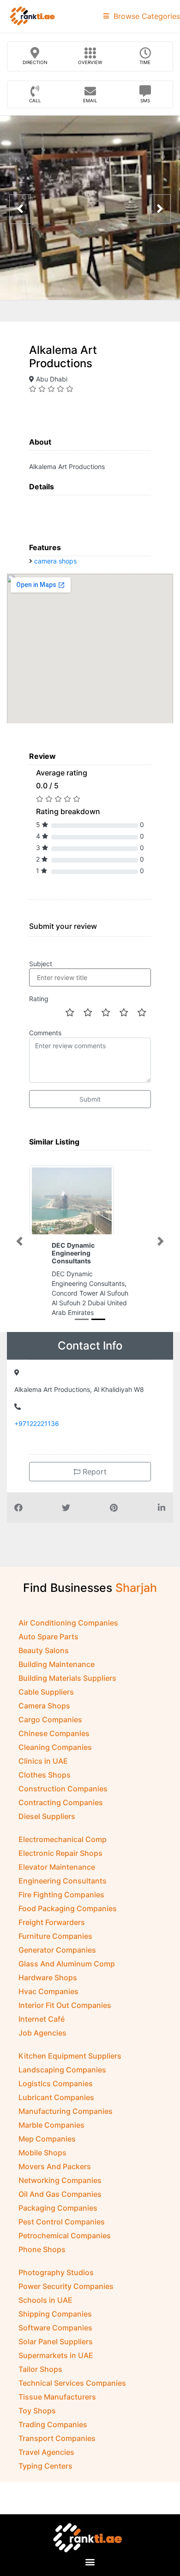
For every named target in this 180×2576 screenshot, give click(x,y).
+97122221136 (37, 1433)
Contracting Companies (61, 1812)
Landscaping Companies (62, 2079)
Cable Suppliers (46, 1702)
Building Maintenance (57, 1674)
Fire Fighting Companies (61, 1904)
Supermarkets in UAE (56, 2365)
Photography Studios (56, 2282)
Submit (90, 1099)
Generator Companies (57, 1960)
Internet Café (42, 2029)
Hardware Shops (48, 1987)
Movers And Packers (55, 2176)
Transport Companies (57, 2448)
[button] (19, 1246)
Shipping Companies (55, 2324)
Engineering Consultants (63, 1890)
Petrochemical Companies (65, 2245)
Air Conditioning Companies (68, 1632)
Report (93, 1481)
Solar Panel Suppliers (56, 2351)
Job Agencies (42, 2042)
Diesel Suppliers (47, 1826)
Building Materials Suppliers (67, 1688)
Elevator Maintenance (57, 1877)
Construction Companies (63, 1798)
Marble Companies (51, 2135)
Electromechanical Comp (63, 1849)
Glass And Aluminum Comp (67, 1973)
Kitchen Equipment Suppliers (70, 2065)
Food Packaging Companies (68, 1918)
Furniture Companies (55, 1946)
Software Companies (55, 2337)
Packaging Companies (58, 2218)
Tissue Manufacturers (57, 2406)
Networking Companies (60, 2190)
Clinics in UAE (43, 1771)
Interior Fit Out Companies (65, 2015)
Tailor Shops (40, 2379)
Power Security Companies (66, 2296)
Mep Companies (47, 2148)
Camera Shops (44, 1715)
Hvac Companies (48, 2001)
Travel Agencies (46, 2462)
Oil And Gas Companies (60, 2204)
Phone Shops (42, 2259)
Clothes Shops (45, 1784)
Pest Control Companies (62, 2231)
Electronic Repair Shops (60, 1863)
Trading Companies (53, 2434)
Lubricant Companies (56, 2107)
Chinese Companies (54, 1743)
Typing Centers (45, 2476)
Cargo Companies (50, 1729)
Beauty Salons (44, 1660)
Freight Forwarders (52, 1932)
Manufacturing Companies (66, 2121)
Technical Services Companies (72, 2393)
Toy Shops (37, 2420)
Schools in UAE (45, 2310)
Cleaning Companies (55, 1757)
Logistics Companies (56, 2093)
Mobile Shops (42, 2162)
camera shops (55, 561)
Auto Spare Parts (48, 1646)
